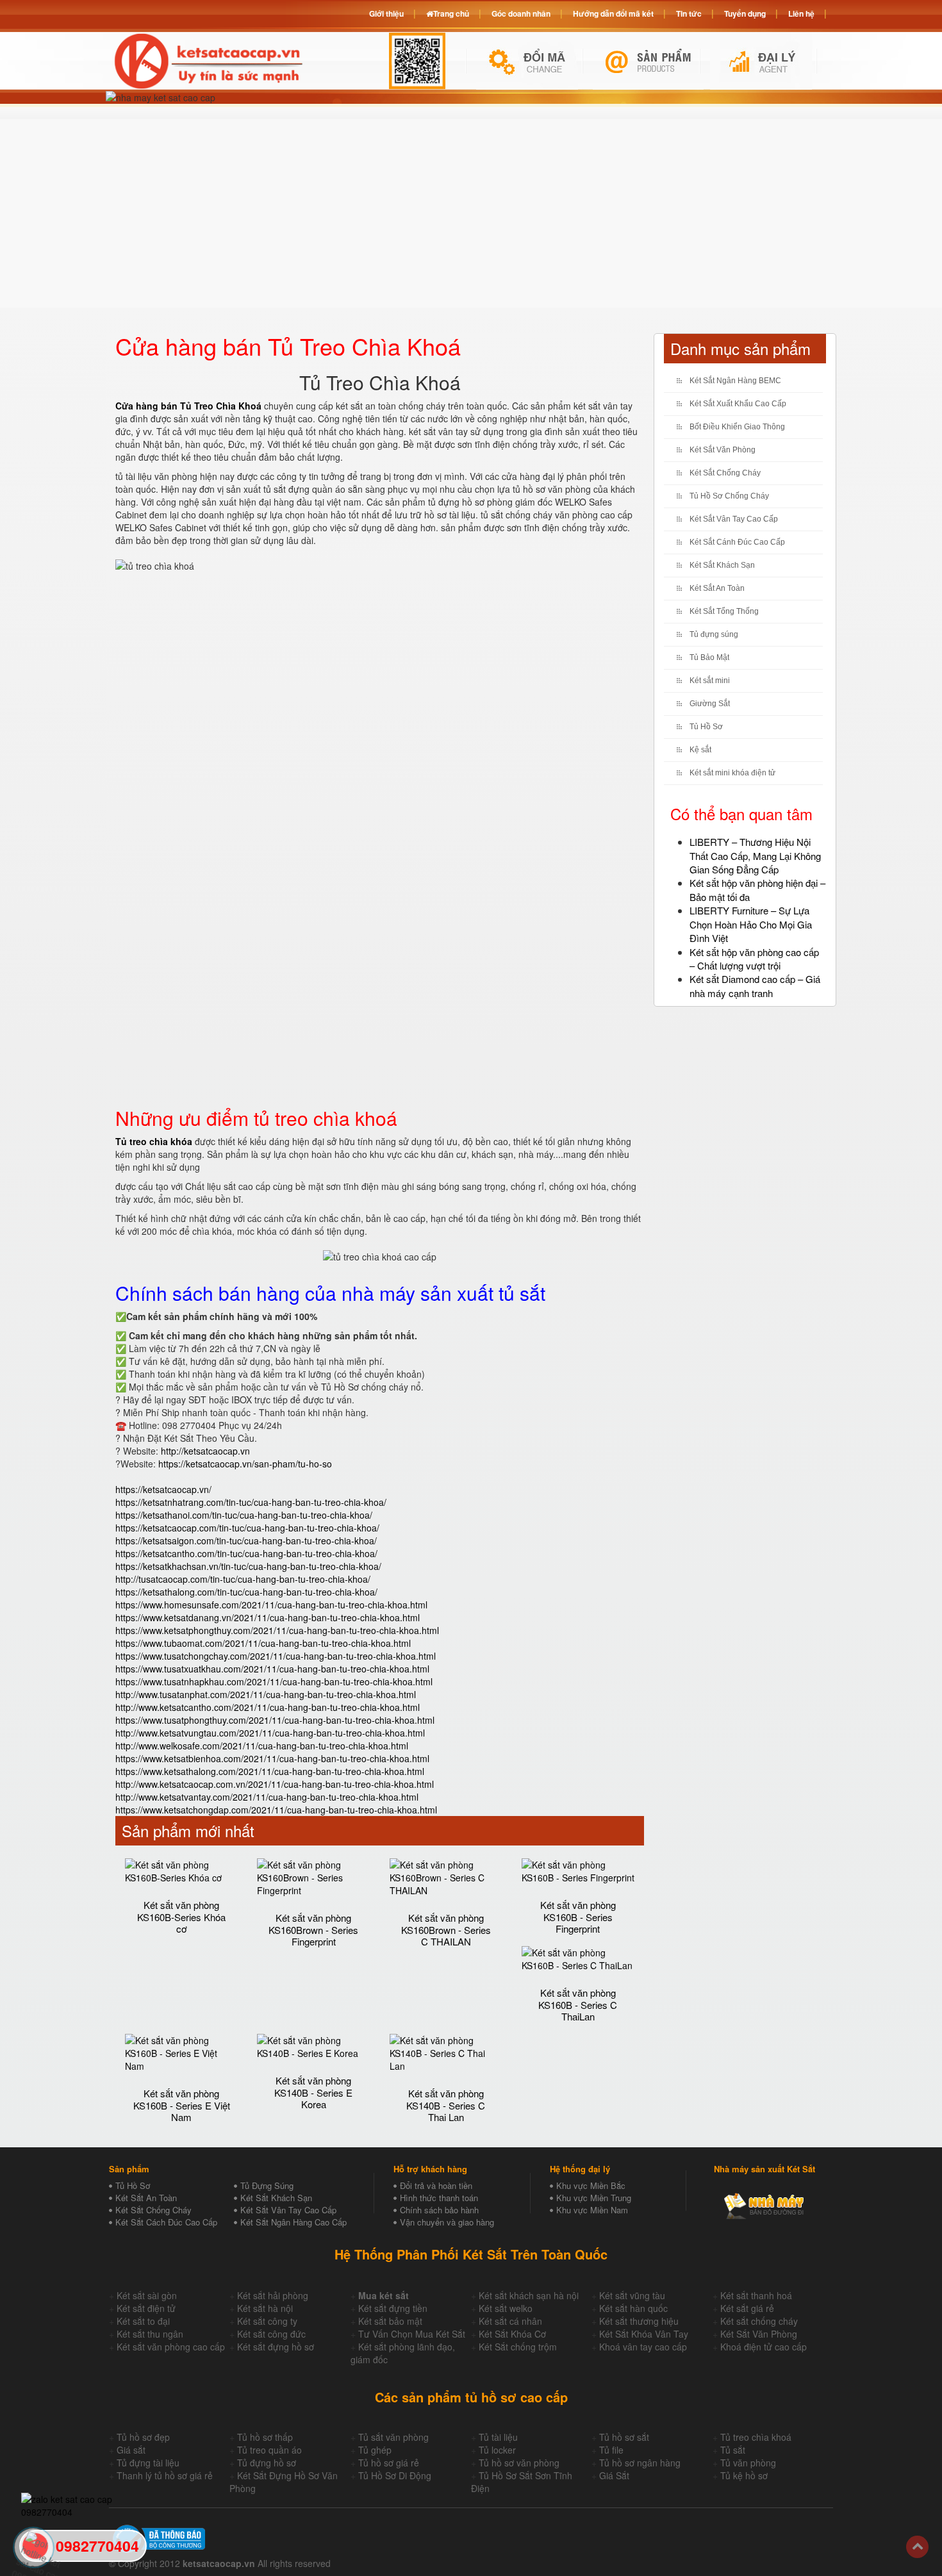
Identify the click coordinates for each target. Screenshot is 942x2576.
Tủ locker (497, 2450)
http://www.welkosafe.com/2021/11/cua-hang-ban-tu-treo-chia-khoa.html (262, 1746)
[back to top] (917, 2547)
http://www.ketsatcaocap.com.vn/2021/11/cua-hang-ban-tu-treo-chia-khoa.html (275, 1784)
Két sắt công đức (271, 2334)
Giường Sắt (710, 704)
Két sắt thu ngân (150, 2334)
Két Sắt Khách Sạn (722, 565)
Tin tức (689, 13)
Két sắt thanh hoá (756, 2295)
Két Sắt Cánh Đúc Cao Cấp (737, 542)
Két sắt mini (710, 681)
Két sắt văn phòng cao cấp (171, 2347)
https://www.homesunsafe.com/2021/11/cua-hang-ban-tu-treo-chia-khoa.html (271, 1605)
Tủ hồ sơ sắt (624, 2437)
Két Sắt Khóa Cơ (512, 2334)
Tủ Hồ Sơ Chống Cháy (729, 496)
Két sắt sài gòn (147, 2295)
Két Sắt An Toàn (717, 588)
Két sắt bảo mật (390, 2321)
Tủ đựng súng (714, 634)
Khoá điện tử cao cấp (764, 2347)
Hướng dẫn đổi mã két (613, 13)
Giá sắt (131, 2450)
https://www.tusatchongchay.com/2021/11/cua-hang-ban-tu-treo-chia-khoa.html (276, 1656)
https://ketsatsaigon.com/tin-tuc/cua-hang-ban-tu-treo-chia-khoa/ (246, 1540)
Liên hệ (801, 13)
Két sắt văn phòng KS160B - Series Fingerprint (578, 1917)
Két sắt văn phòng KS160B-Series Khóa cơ (181, 1917)
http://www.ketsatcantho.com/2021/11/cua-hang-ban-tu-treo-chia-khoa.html (268, 1707)
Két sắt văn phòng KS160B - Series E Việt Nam (182, 2105)
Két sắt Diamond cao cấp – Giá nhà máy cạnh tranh (755, 986)
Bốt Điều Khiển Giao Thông (737, 427)
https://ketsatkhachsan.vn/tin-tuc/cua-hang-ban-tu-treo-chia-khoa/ (248, 1566)
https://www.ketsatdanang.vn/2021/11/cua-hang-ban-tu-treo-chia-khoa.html (268, 1617)
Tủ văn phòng (748, 2463)
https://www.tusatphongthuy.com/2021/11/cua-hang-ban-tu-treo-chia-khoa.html (275, 1720)
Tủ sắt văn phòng (393, 2437)
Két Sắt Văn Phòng (723, 450)
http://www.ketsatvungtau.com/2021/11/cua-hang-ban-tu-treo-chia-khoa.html (270, 1733)
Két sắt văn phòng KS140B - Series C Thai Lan (446, 2105)
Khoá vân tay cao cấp (643, 2347)
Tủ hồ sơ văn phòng (519, 2463)
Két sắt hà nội (265, 2308)
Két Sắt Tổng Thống (724, 611)
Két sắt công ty (267, 2321)
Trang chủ (451, 13)
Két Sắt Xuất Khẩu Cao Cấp (738, 404)
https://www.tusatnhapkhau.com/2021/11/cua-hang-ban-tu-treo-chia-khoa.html (274, 1681)
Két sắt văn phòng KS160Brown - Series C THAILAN (446, 1929)
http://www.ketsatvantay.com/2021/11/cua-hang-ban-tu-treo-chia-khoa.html (267, 1797)
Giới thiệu (386, 13)
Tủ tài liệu (498, 2437)
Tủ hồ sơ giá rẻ (389, 2463)
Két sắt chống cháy (759, 2321)
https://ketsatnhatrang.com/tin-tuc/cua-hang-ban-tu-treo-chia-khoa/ (251, 1502)
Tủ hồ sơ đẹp (143, 2437)
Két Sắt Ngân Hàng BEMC (735, 381)
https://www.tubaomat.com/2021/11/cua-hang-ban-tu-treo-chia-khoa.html (263, 1643)
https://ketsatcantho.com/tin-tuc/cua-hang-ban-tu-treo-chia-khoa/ (246, 1553)
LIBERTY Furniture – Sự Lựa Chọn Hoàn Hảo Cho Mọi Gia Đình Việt (751, 924)
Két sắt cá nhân (510, 2321)
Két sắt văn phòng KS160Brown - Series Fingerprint (313, 1929)
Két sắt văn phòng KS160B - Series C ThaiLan (578, 2004)
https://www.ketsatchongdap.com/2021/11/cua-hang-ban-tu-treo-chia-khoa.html (276, 1810)
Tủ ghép (375, 2450)
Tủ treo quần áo (269, 2450)
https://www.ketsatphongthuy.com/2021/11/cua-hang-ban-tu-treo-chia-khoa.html (277, 1630)
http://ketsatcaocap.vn (205, 1451)
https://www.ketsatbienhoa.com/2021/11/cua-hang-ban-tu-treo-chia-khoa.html (272, 1758)
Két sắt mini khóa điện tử (732, 773)
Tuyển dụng (745, 13)
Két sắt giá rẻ (747, 2308)
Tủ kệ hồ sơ (744, 2475)
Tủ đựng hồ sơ (267, 2463)
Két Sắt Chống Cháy (725, 473)
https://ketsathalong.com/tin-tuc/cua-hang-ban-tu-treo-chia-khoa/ (246, 1592)
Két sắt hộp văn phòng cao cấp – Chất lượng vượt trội (754, 959)
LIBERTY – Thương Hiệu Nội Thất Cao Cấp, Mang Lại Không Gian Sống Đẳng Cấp (755, 855)
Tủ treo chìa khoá (756, 2437)
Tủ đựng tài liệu (148, 2463)
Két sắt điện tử (146, 2308)
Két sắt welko (506, 2308)
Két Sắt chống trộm (518, 2347)
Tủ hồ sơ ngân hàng (640, 2463)
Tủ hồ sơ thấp (265, 2437)
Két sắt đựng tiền (393, 2308)
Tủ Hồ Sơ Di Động (395, 2475)
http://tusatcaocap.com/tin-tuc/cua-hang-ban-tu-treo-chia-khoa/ (243, 1579)
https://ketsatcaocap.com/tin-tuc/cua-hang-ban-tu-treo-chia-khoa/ (247, 1528)
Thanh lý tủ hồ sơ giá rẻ (165, 2475)
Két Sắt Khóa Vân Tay (644, 2334)
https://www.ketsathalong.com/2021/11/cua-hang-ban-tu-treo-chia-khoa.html (270, 1771)
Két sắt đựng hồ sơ (276, 2347)
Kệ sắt (700, 750)
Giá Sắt (614, 2475)
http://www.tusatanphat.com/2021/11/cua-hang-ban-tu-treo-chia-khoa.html (266, 1694)
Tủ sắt (733, 2450)
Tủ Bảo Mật (709, 657)
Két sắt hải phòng (273, 2295)
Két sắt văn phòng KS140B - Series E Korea (313, 2092)
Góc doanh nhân (521, 13)
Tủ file (611, 2450)
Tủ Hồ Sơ (706, 727)
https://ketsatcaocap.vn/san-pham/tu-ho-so (245, 1464)
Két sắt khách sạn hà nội (529, 2295)
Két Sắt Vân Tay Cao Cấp (734, 519)
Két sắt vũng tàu (632, 2295)
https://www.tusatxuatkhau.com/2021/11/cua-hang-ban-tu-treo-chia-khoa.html (272, 1669)
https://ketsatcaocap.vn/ (163, 1489)
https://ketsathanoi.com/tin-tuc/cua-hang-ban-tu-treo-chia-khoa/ (244, 1515)
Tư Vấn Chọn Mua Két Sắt (412, 2334)
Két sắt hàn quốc (633, 2308)
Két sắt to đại (143, 2321)
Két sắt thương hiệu (639, 2321)
